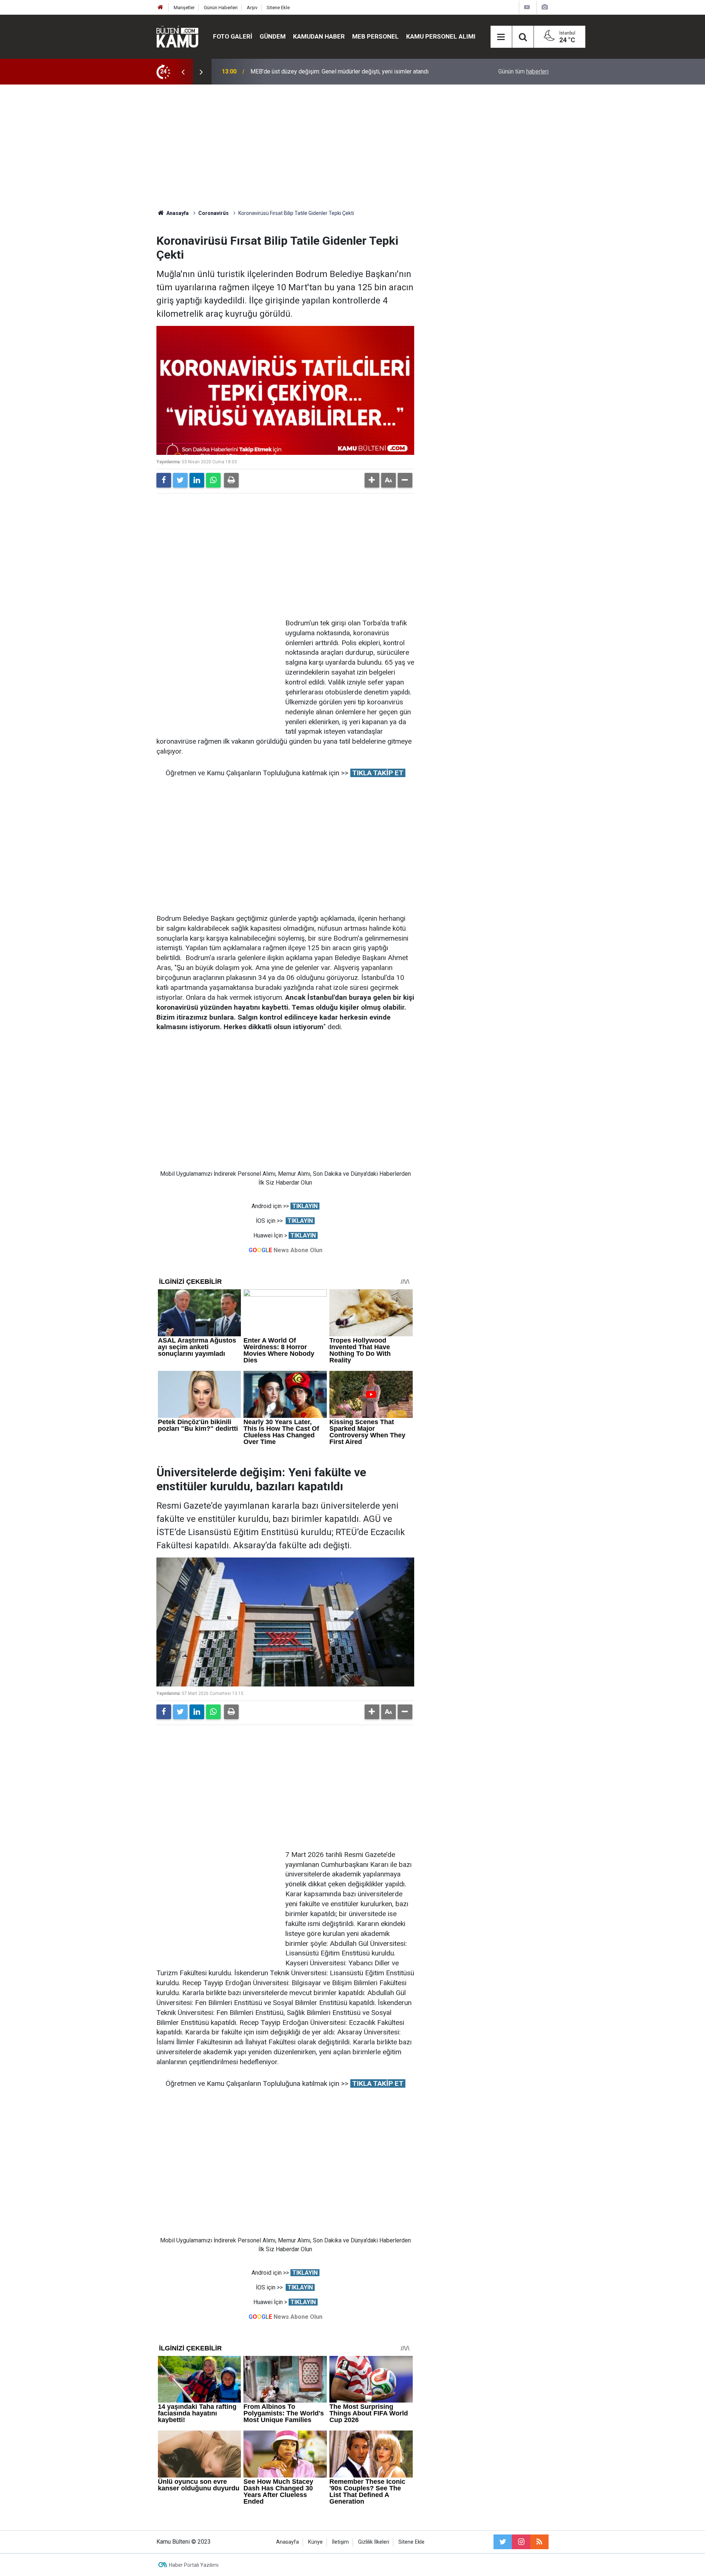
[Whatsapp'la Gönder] (213, 480)
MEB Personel (375, 36)
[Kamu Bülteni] (177, 37)
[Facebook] (164, 480)
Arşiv (252, 8)
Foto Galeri (233, 36)
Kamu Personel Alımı (441, 36)
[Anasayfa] (160, 8)
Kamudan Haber (319, 36)
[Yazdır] (231, 480)
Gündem (273, 36)
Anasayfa (288, 2542)
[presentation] (183, 72)
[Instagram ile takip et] (521, 2542)
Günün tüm (523, 71)
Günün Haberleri (221, 8)
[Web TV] (527, 7)
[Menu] (501, 37)
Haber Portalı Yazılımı (194, 2565)
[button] (372, 480)
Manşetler (184, 8)
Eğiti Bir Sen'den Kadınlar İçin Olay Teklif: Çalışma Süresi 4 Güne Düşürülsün (346, 71)
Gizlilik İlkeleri (374, 2542)
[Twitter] (180, 480)
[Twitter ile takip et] (503, 2542)
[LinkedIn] (197, 480)
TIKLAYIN (305, 1206)
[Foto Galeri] (545, 7)
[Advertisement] (352, 147)
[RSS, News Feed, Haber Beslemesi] (539, 2542)
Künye (315, 2542)
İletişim (340, 2542)
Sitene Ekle (278, 8)
